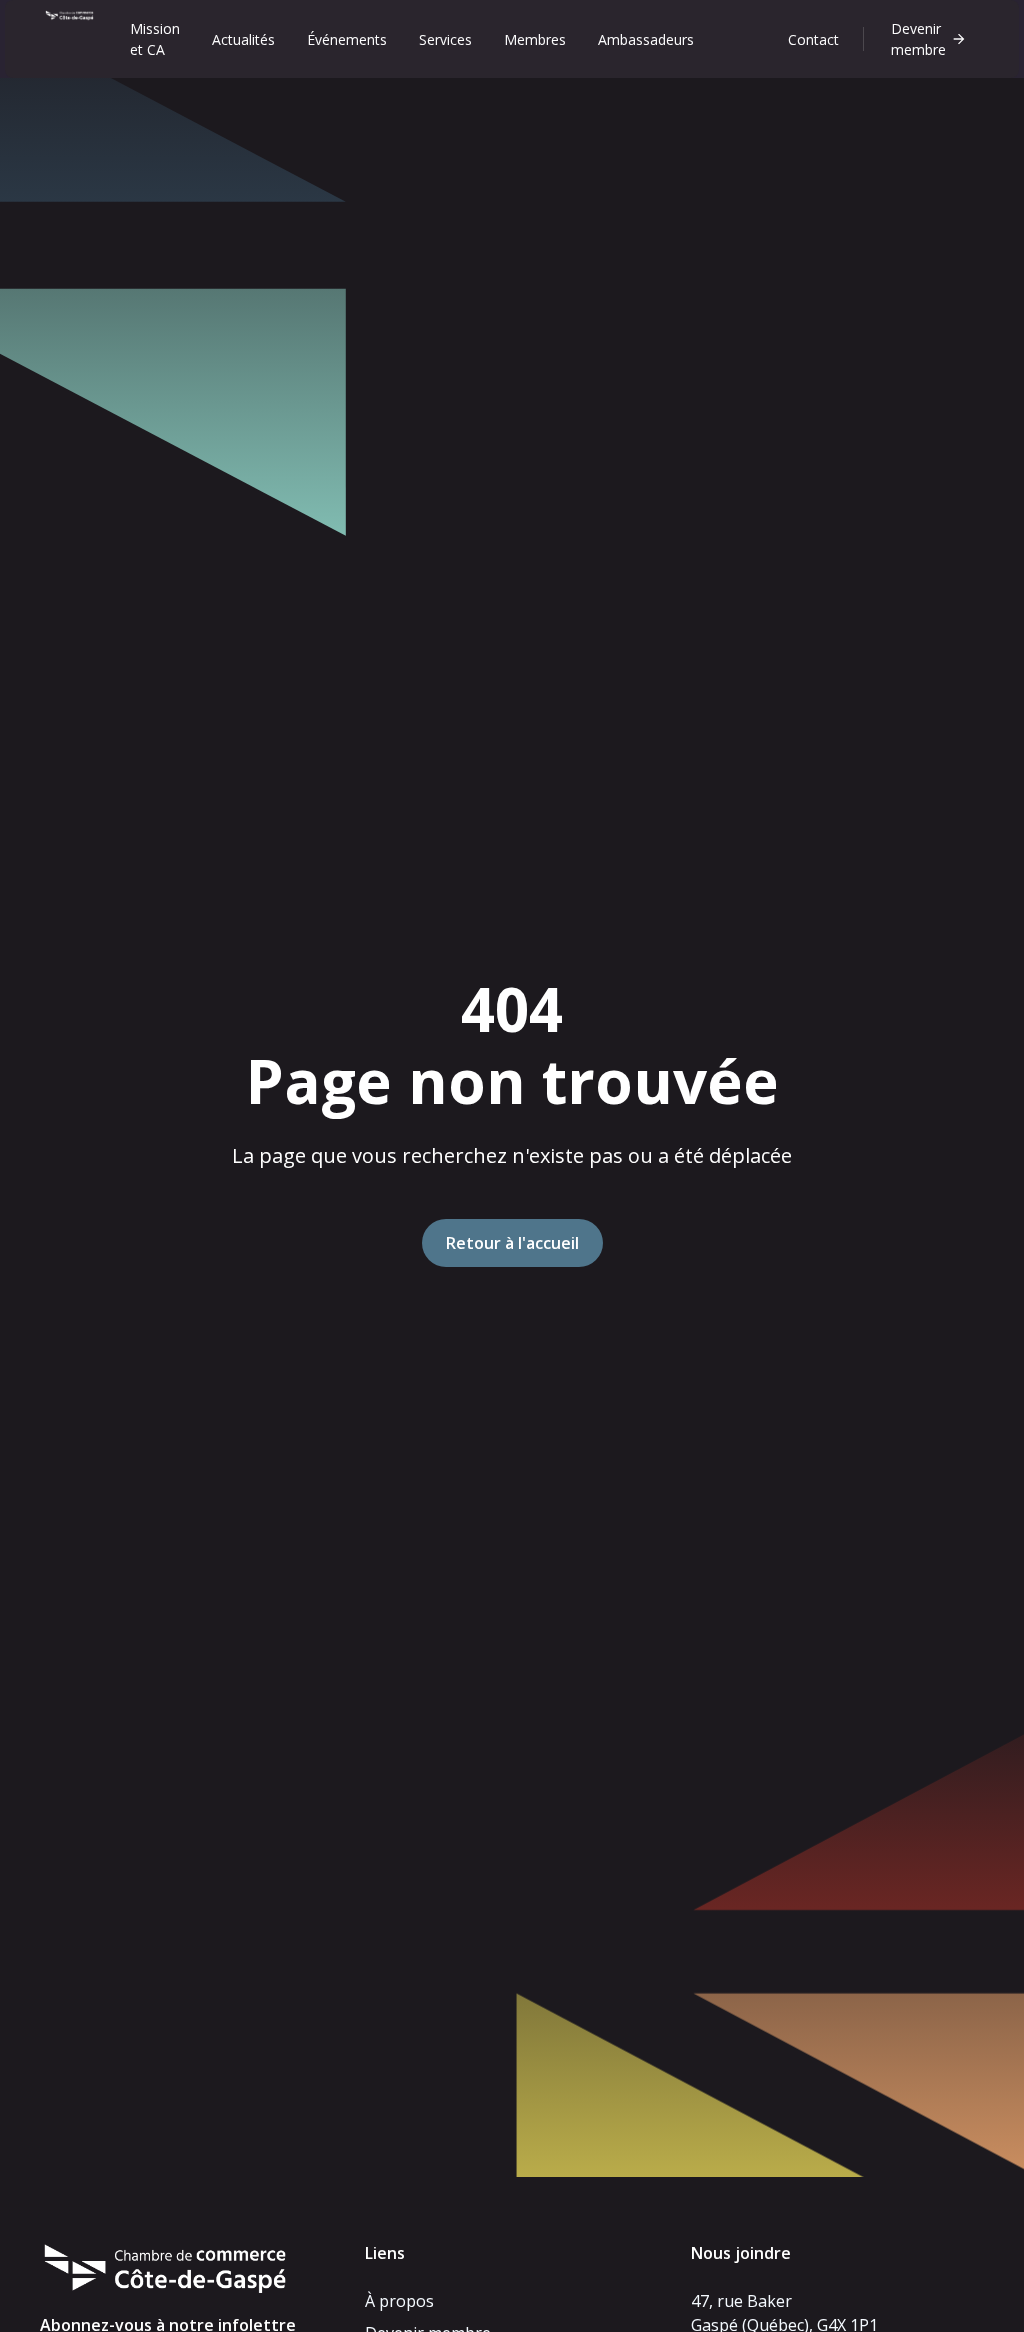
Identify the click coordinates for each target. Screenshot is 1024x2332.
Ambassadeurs (646, 39)
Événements (347, 39)
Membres (535, 39)
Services (445, 39)
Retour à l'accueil (512, 1243)
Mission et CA (155, 39)
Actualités (243, 39)
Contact (813, 39)
